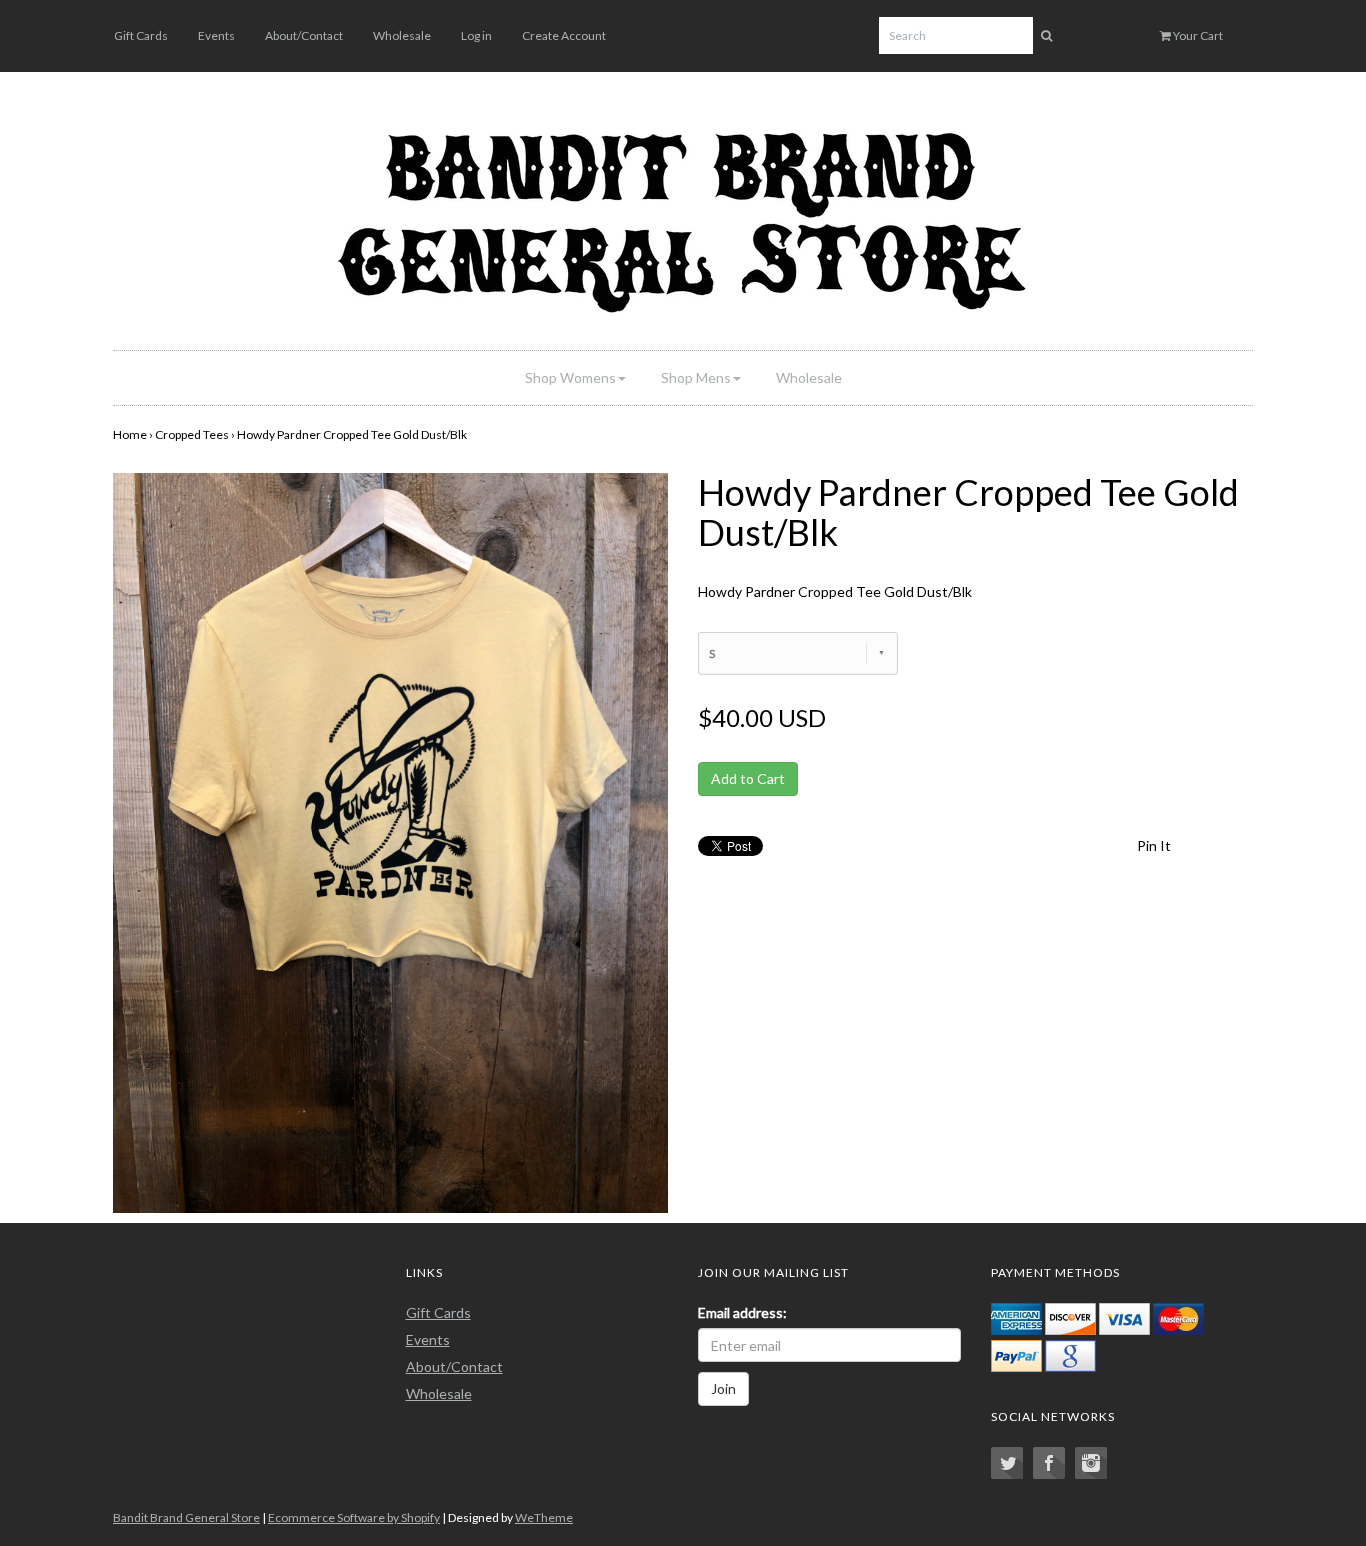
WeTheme (544, 1517)
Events (216, 35)
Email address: (742, 1312)
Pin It (1154, 845)
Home (130, 434)
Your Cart (1197, 35)
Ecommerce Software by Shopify (354, 1517)
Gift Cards (141, 35)
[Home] (683, 216)
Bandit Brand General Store (186, 1517)
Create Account (564, 35)
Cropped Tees (192, 434)
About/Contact (304, 35)
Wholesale (402, 35)
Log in (476, 35)
